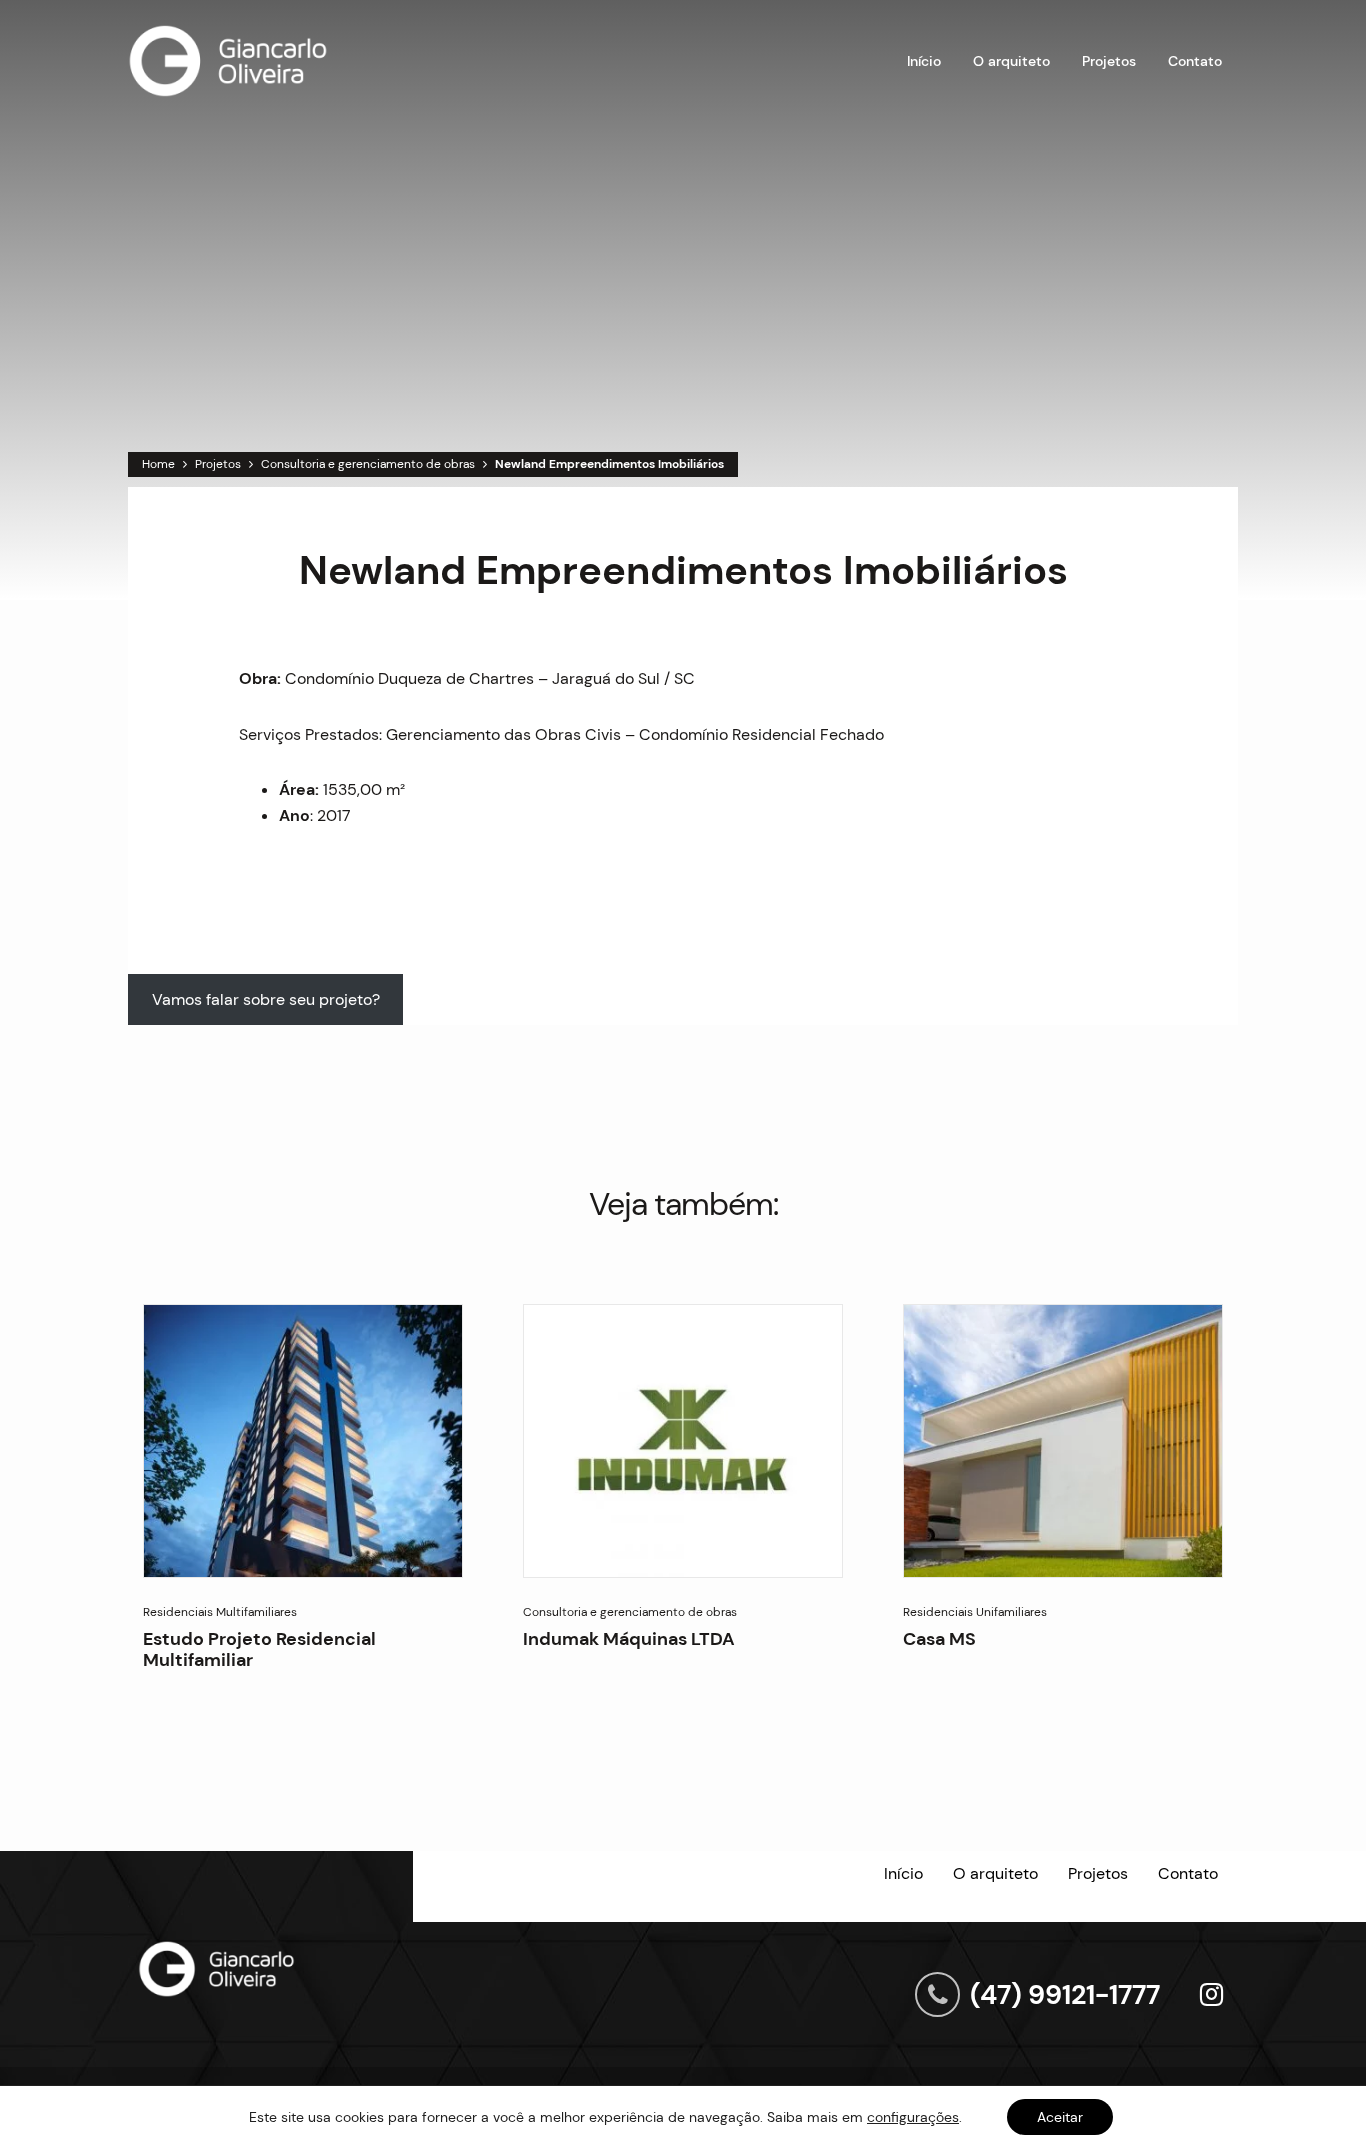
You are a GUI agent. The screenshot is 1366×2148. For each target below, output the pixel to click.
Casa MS (939, 1639)
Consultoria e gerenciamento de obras (368, 464)
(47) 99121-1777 (1065, 1994)
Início (924, 61)
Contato (1195, 61)
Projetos (1109, 61)
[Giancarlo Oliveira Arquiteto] (228, 61)
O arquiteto (1011, 61)
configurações (913, 2117)
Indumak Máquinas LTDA (629, 1639)
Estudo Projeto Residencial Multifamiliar (259, 1649)
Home (158, 464)
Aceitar (1060, 2117)
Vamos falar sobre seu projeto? (266, 999)
